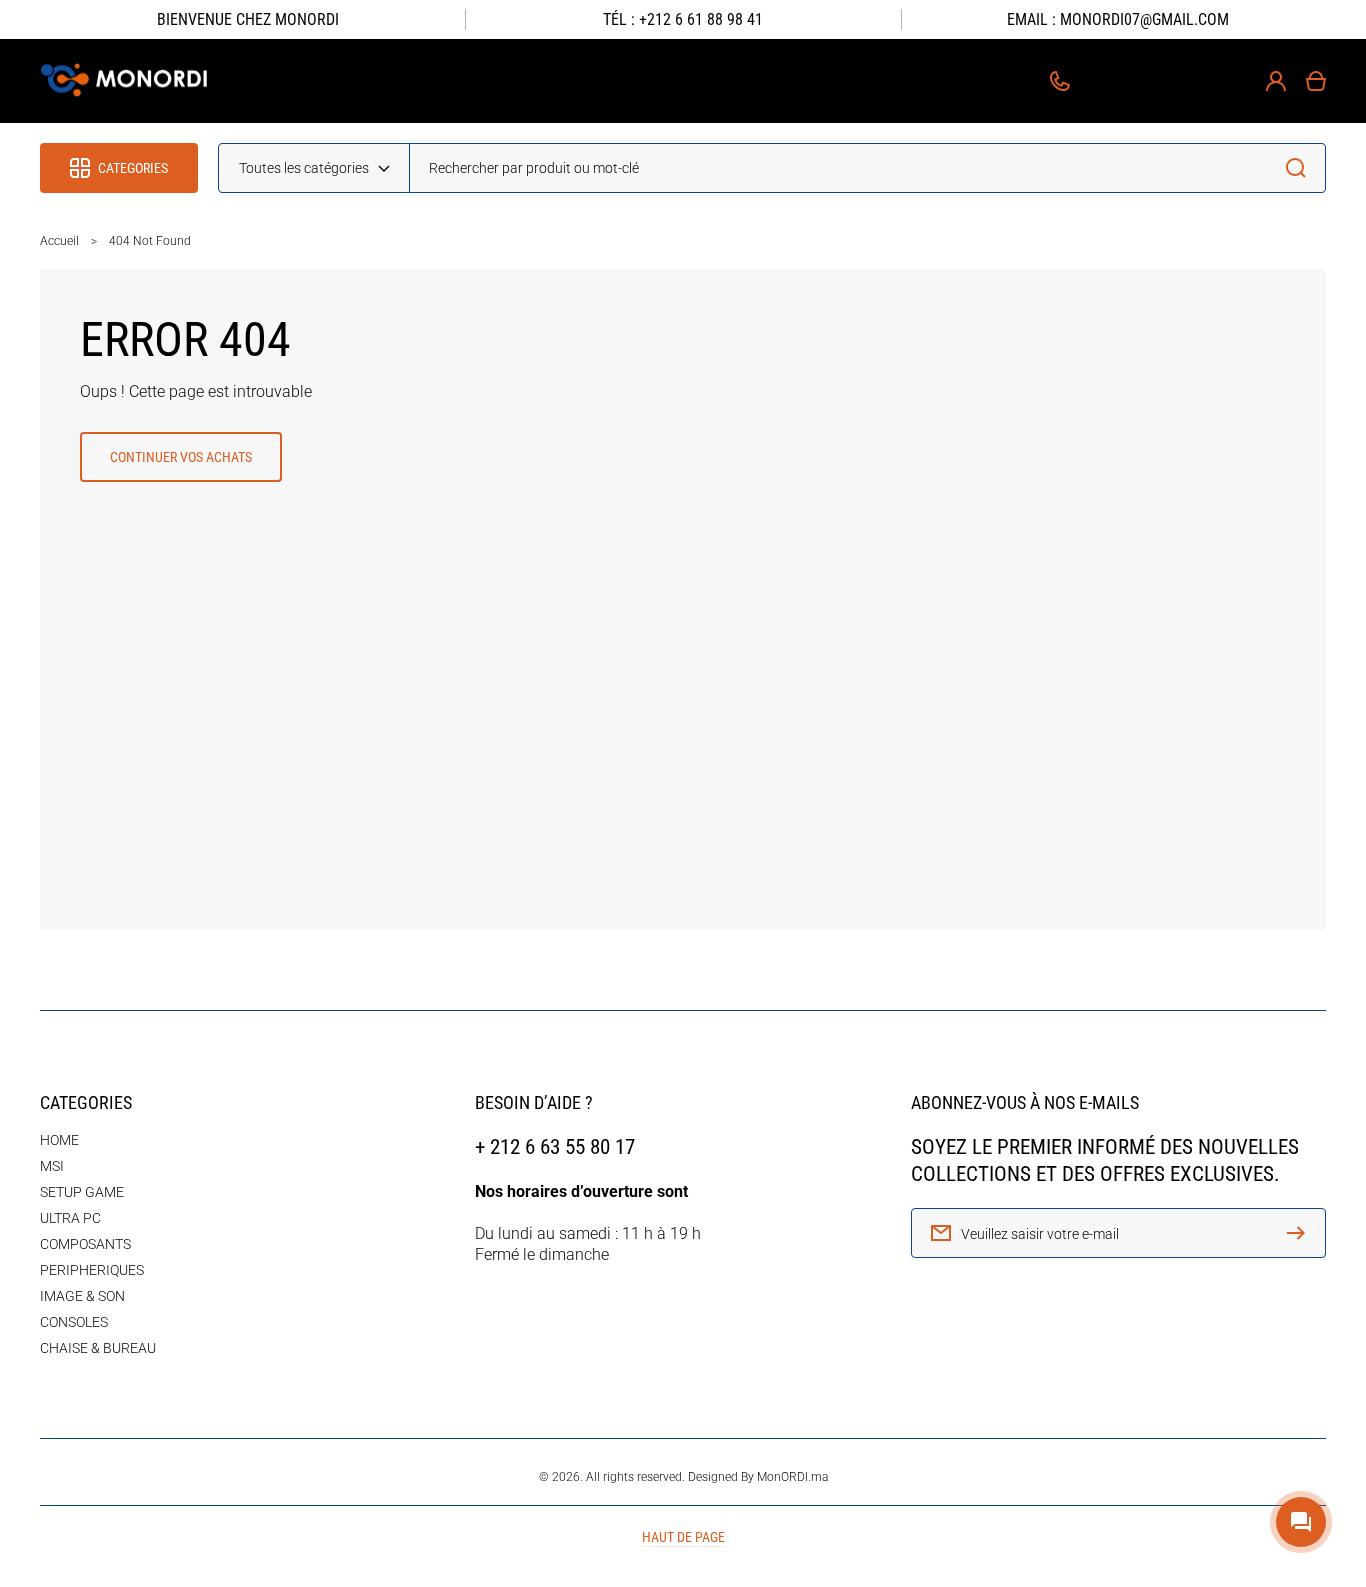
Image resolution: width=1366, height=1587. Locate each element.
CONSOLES (74, 1322)
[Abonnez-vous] (1301, 1233)
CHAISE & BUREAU (98, 1348)
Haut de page (683, 1537)
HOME (59, 1140)
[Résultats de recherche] (1301, 168)
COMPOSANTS (85, 1244)
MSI (52, 1166)
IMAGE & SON (82, 1296)
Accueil (59, 241)
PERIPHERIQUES (92, 1270)
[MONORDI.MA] (125, 81)
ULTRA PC (70, 1218)
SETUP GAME (82, 1192)
